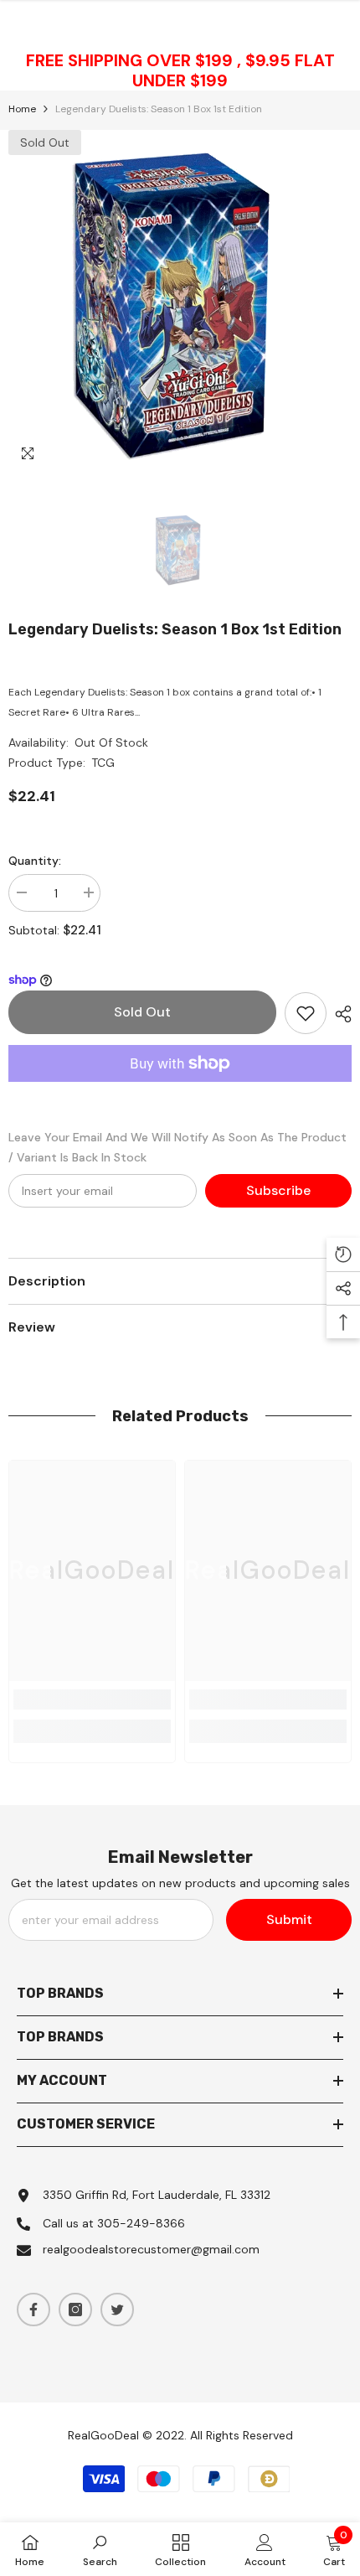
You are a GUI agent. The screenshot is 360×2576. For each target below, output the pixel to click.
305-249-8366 (141, 2223)
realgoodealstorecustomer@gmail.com (151, 2249)
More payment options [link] (180, 1092)
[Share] (339, 1014)
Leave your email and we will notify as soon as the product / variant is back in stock (177, 1147)
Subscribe (278, 1190)
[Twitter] (117, 2310)
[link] (92, 1699)
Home (22, 109)
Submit (289, 1919)
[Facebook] (33, 2310)
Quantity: (35, 861)
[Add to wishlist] (306, 1013)
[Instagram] (75, 2310)
